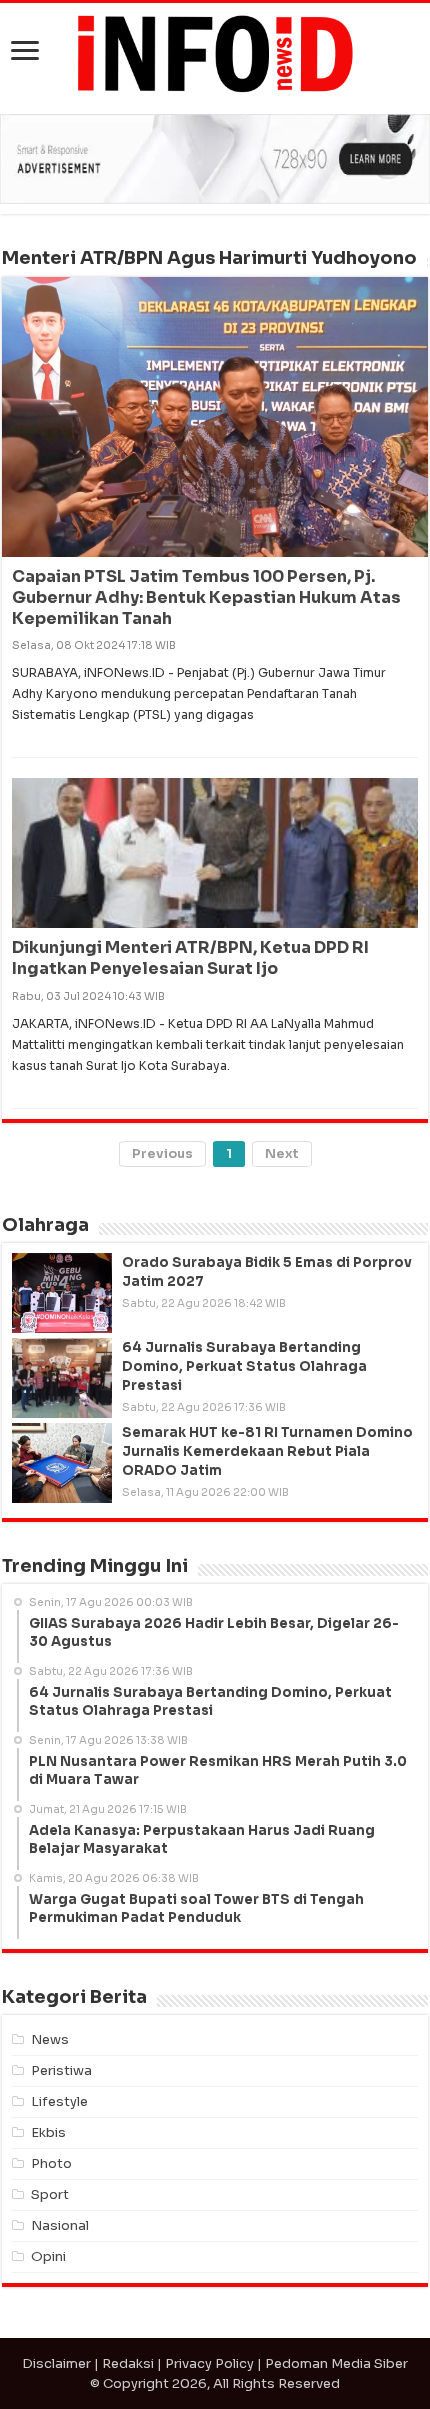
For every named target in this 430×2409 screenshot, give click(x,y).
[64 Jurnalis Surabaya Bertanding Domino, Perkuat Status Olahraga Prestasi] (62, 1378)
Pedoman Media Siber (336, 2363)
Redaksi (128, 2363)
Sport (50, 2194)
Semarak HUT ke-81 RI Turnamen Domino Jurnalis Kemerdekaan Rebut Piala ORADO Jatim (267, 1451)
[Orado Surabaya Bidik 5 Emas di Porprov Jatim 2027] (62, 1293)
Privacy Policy (209, 2363)
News (50, 2039)
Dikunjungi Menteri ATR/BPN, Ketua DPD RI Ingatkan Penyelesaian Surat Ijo (190, 958)
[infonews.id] (215, 52)
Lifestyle (59, 2101)
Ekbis (48, 2132)
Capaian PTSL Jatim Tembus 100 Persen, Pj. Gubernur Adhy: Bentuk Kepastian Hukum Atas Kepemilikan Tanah (206, 597)
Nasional (60, 2225)
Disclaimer (56, 2363)
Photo (51, 2163)
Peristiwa (61, 2070)
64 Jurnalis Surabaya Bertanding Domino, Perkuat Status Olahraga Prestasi (244, 1366)
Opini (48, 2256)
